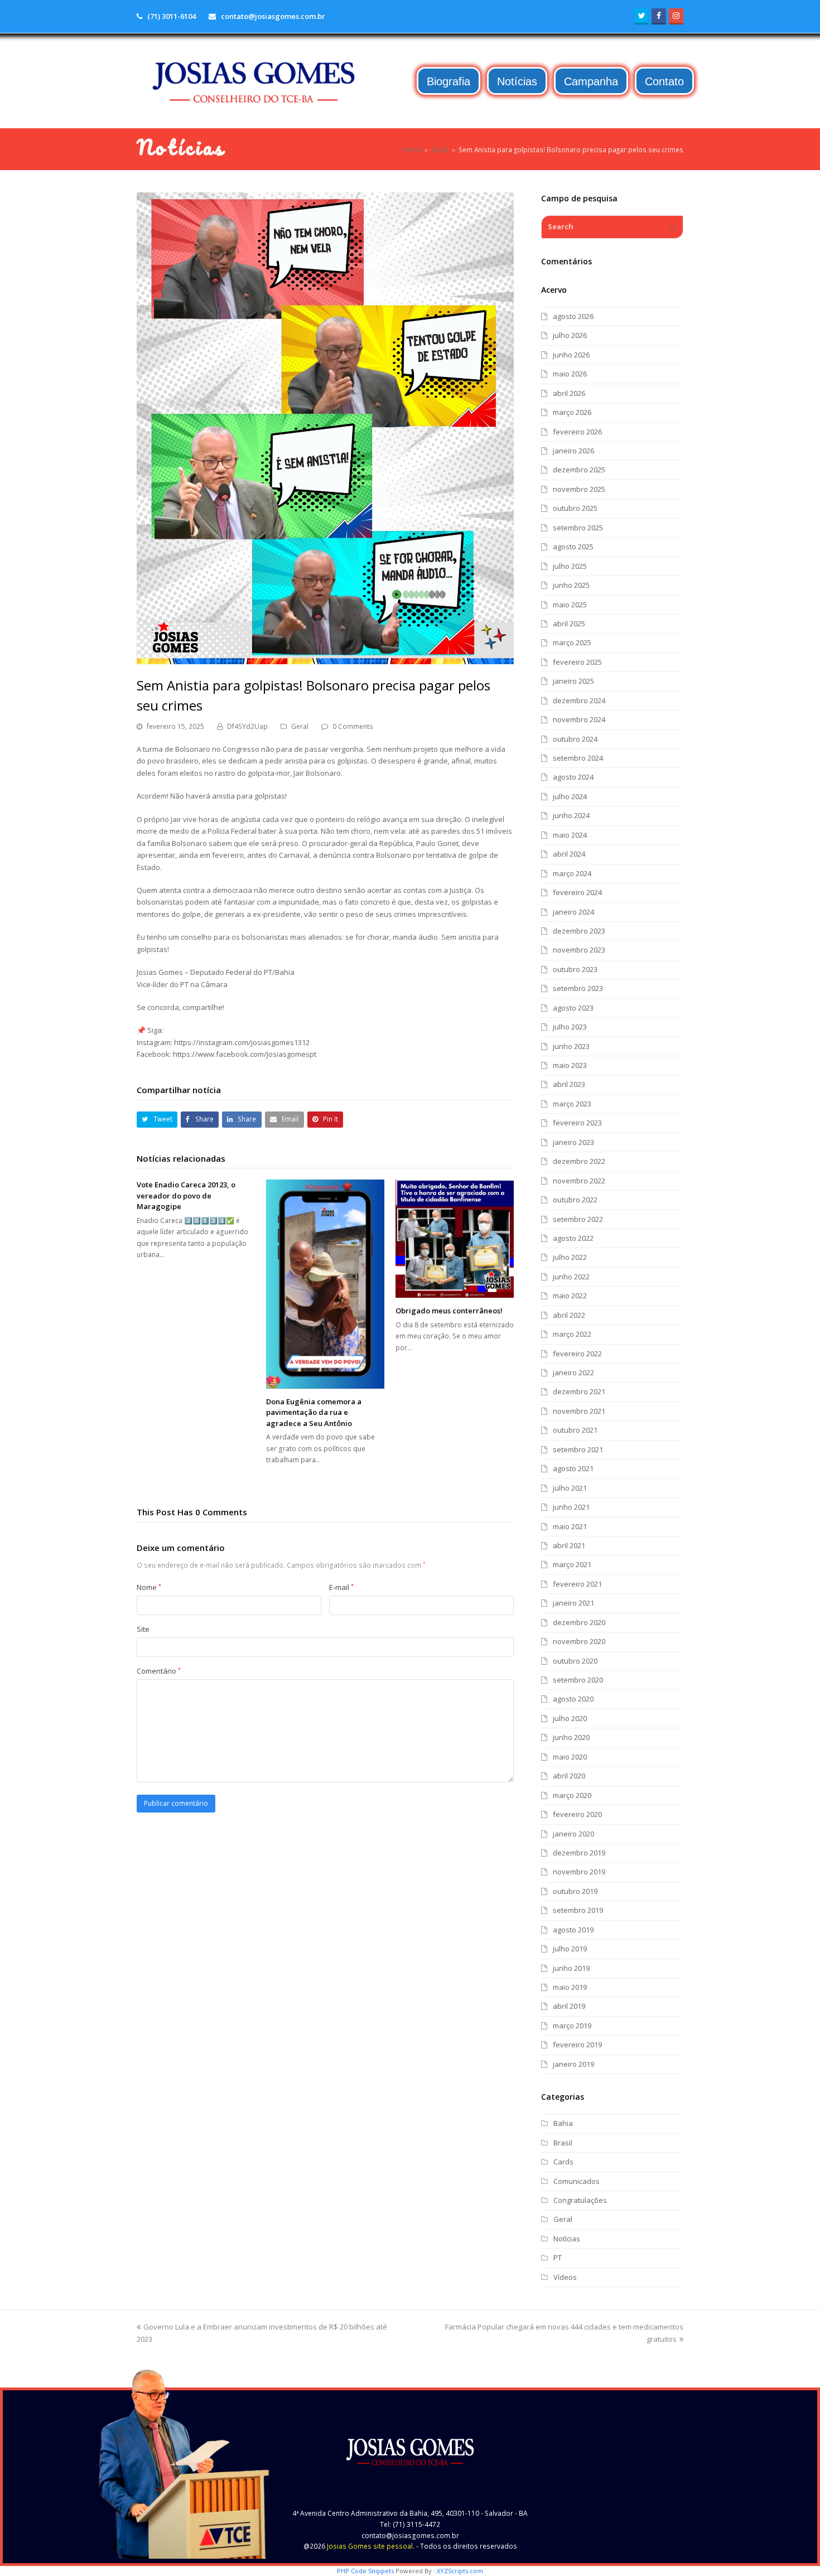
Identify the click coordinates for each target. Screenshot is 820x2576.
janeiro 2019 (573, 2064)
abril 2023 (569, 1084)
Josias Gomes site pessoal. (371, 2546)
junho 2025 (571, 585)
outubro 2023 (575, 969)
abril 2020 (569, 1776)
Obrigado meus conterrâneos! (449, 1311)
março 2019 (572, 2026)
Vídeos (565, 2277)
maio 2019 (570, 1987)
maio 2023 (570, 1065)
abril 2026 (569, 393)
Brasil (563, 2143)
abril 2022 (569, 1315)
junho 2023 (571, 1046)
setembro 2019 (578, 1910)
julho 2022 (570, 1257)
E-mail (341, 1587)
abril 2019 (569, 2006)
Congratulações (580, 2200)
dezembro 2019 (579, 1853)
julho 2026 (570, 335)
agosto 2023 (573, 1008)
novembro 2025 (579, 489)
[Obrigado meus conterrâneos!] (455, 1239)
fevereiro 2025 (577, 662)
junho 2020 (571, 1737)
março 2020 (572, 1795)
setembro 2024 (578, 758)
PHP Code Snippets (365, 2571)
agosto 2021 (573, 1468)
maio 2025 (570, 605)
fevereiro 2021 (577, 1584)
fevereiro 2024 (577, 892)
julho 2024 (570, 796)
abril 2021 (569, 1545)
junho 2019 (571, 1968)
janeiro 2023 (573, 1142)
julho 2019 (570, 1949)
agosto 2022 (573, 1238)
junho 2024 (571, 815)
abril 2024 (569, 854)
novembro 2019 (579, 1872)
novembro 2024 (579, 719)
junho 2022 (571, 1277)
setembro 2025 (578, 528)
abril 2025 (569, 624)
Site (143, 1629)
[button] (157, 1120)
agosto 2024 (573, 777)
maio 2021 (570, 1526)
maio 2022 (570, 1296)
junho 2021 (571, 1507)
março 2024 (572, 873)
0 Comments (353, 726)
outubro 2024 (575, 739)
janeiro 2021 (573, 1603)
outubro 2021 (575, 1430)
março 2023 (572, 1104)
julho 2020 (570, 1718)
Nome (149, 1587)
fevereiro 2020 (577, 1814)
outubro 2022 (575, 1200)
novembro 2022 (579, 1181)
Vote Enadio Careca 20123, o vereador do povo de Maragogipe (186, 1195)
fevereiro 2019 (577, 2045)
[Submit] (673, 227)
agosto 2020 (573, 1699)
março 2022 (572, 1334)
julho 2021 (570, 1488)
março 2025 (572, 642)
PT (558, 2258)
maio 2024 (570, 835)
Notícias (567, 2239)
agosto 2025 (573, 547)
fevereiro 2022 (577, 1354)
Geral (300, 726)
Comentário (159, 1671)
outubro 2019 (575, 1891)
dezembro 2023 (579, 931)
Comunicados (577, 2181)
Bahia (563, 2123)
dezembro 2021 (579, 1391)
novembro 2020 (579, 1641)
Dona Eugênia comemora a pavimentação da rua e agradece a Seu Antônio (314, 1412)
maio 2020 (570, 1757)
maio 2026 (570, 374)
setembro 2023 (578, 988)
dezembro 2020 (579, 1622)
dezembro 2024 (579, 700)
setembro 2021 (578, 1449)
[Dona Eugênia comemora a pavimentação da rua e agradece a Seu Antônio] (325, 1284)
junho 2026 (571, 355)
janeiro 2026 (573, 451)
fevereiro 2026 (577, 432)
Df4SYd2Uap (247, 726)
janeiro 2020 (573, 1834)
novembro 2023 (579, 950)
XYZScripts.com (460, 2571)
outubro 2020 (575, 1661)
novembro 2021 (579, 1411)
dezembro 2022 (579, 1161)
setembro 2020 (578, 1680)
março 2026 (572, 412)
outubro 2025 (575, 508)
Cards (563, 2162)
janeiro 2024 (573, 912)
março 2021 (572, 1564)
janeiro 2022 (573, 1372)
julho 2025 (570, 566)
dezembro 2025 (579, 470)
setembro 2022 (578, 1219)
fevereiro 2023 (577, 1123)
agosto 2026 (573, 316)
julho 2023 (570, 1027)
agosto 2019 (573, 1930)
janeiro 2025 (573, 681)
